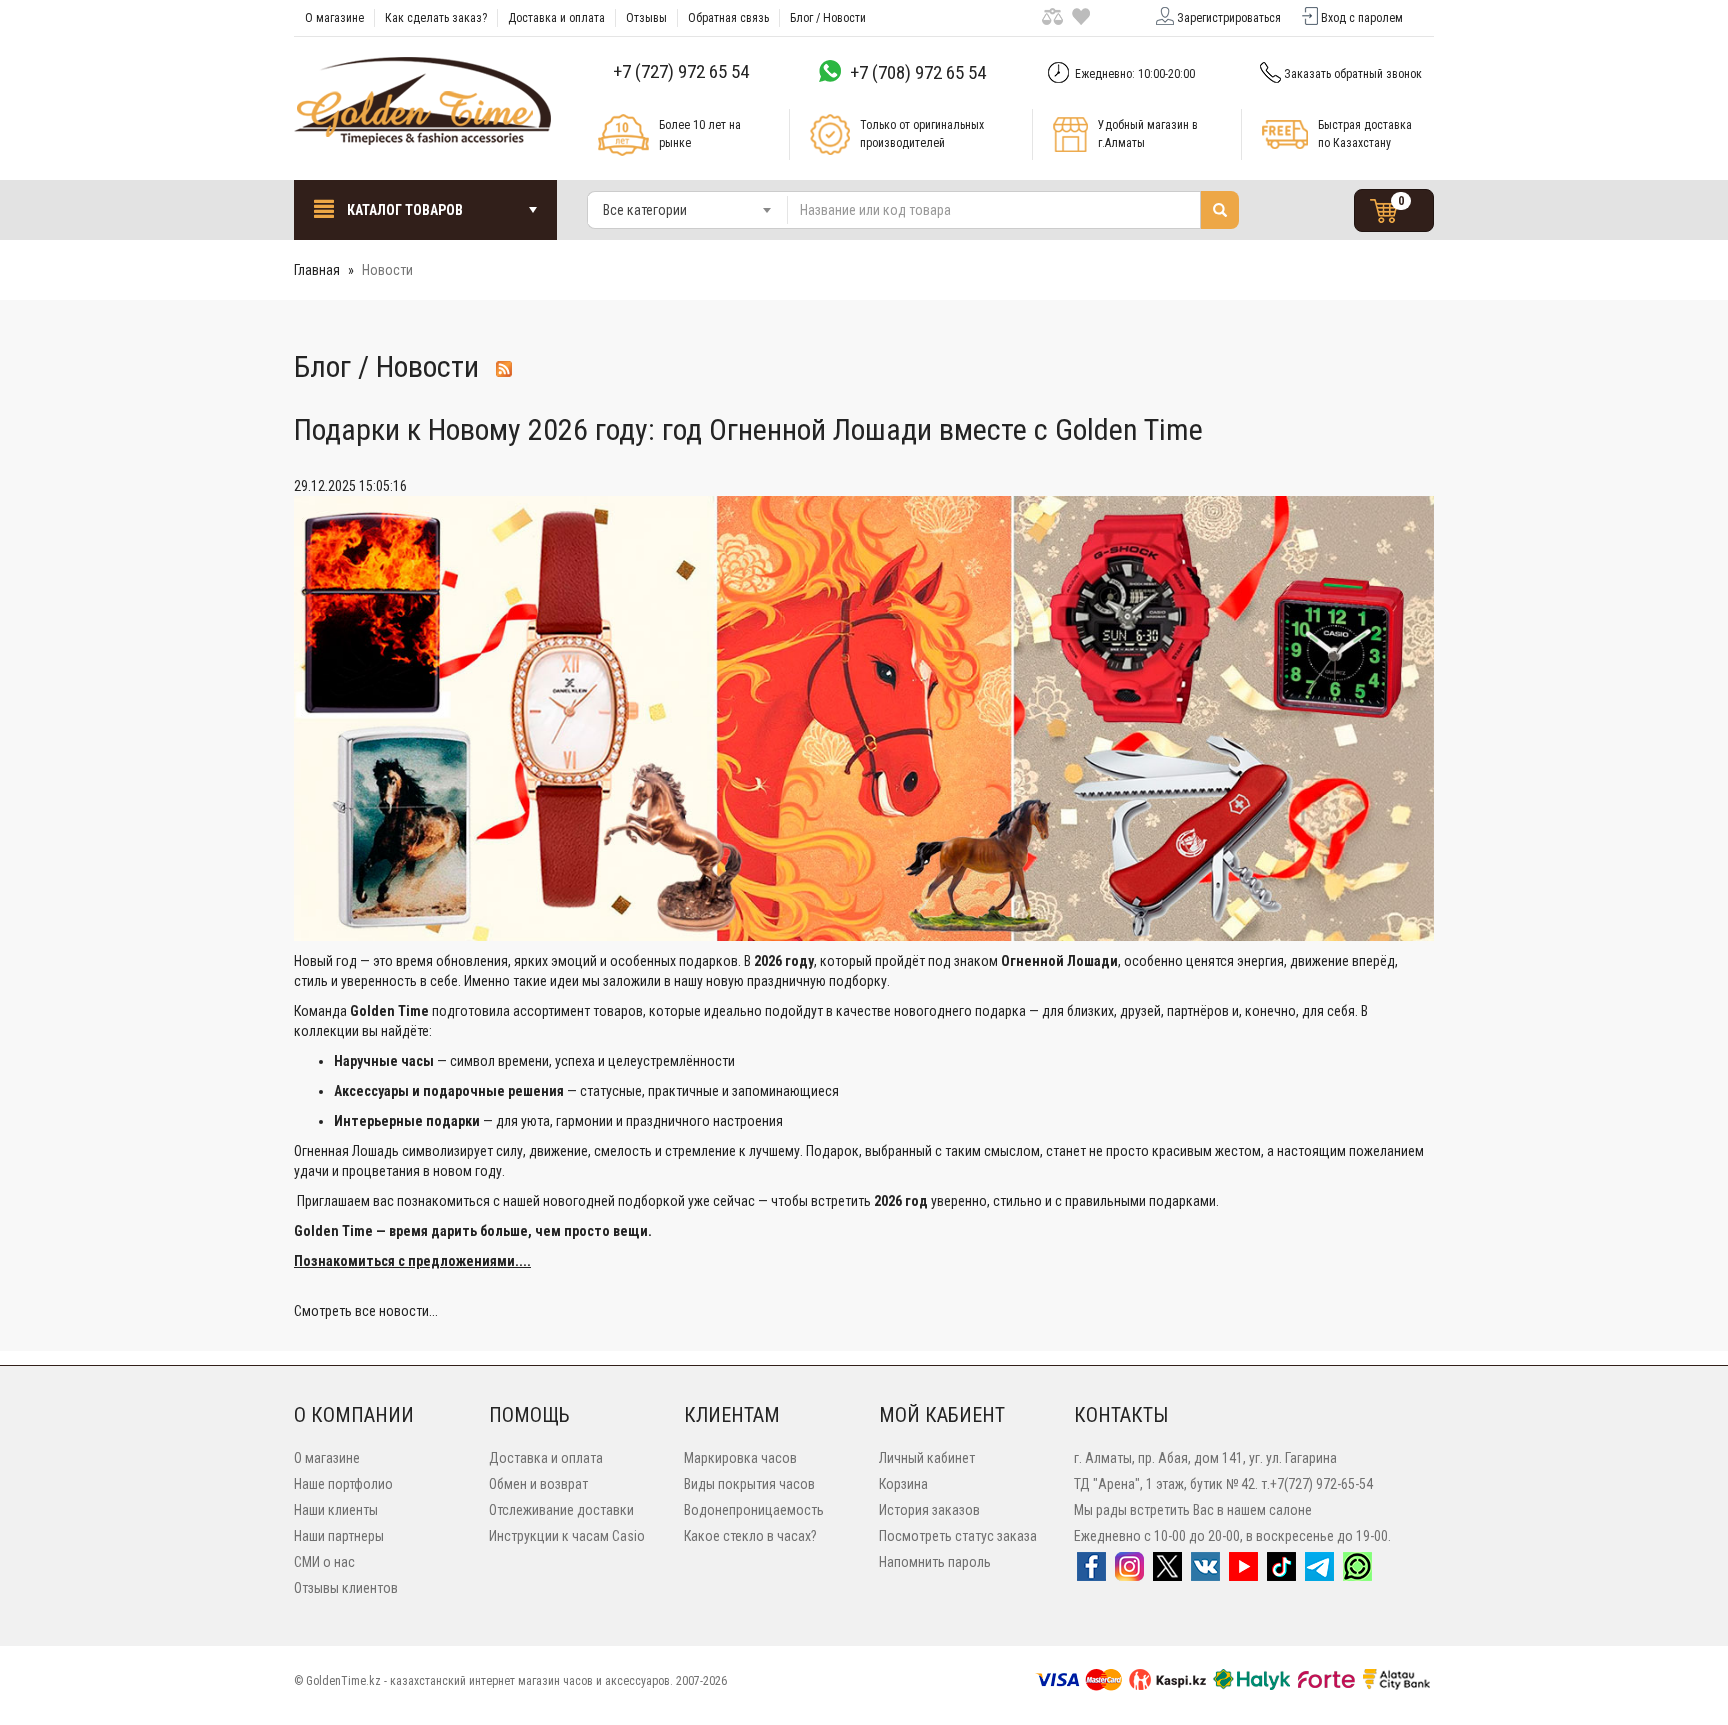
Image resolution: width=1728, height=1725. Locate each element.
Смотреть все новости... (366, 1311)
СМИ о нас (324, 1562)
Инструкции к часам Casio (567, 1536)
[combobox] (688, 210)
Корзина (903, 1484)
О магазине (334, 18)
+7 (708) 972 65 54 (918, 72)
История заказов (929, 1510)
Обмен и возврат (538, 1484)
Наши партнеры (339, 1536)
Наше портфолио (343, 1484)
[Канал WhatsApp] (1357, 1573)
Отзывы (646, 18)
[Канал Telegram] (1319, 1573)
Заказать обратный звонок (1353, 74)
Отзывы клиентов (346, 1588)
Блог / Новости (828, 18)
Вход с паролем (1362, 18)
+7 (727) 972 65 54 (681, 71)
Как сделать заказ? (436, 18)
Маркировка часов (740, 1458)
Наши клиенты (336, 1510)
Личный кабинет (927, 1458)
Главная (317, 270)
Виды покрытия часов (749, 1484)
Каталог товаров (403, 210)
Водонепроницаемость (754, 1510)
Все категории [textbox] (645, 210)
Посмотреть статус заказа (958, 1536)
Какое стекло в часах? (750, 1536)
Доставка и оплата (556, 18)
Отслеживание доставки (561, 1510)
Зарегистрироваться (1229, 18)
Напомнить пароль (935, 1562)
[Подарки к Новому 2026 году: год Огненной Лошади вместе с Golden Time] (864, 717)
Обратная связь (728, 18)
